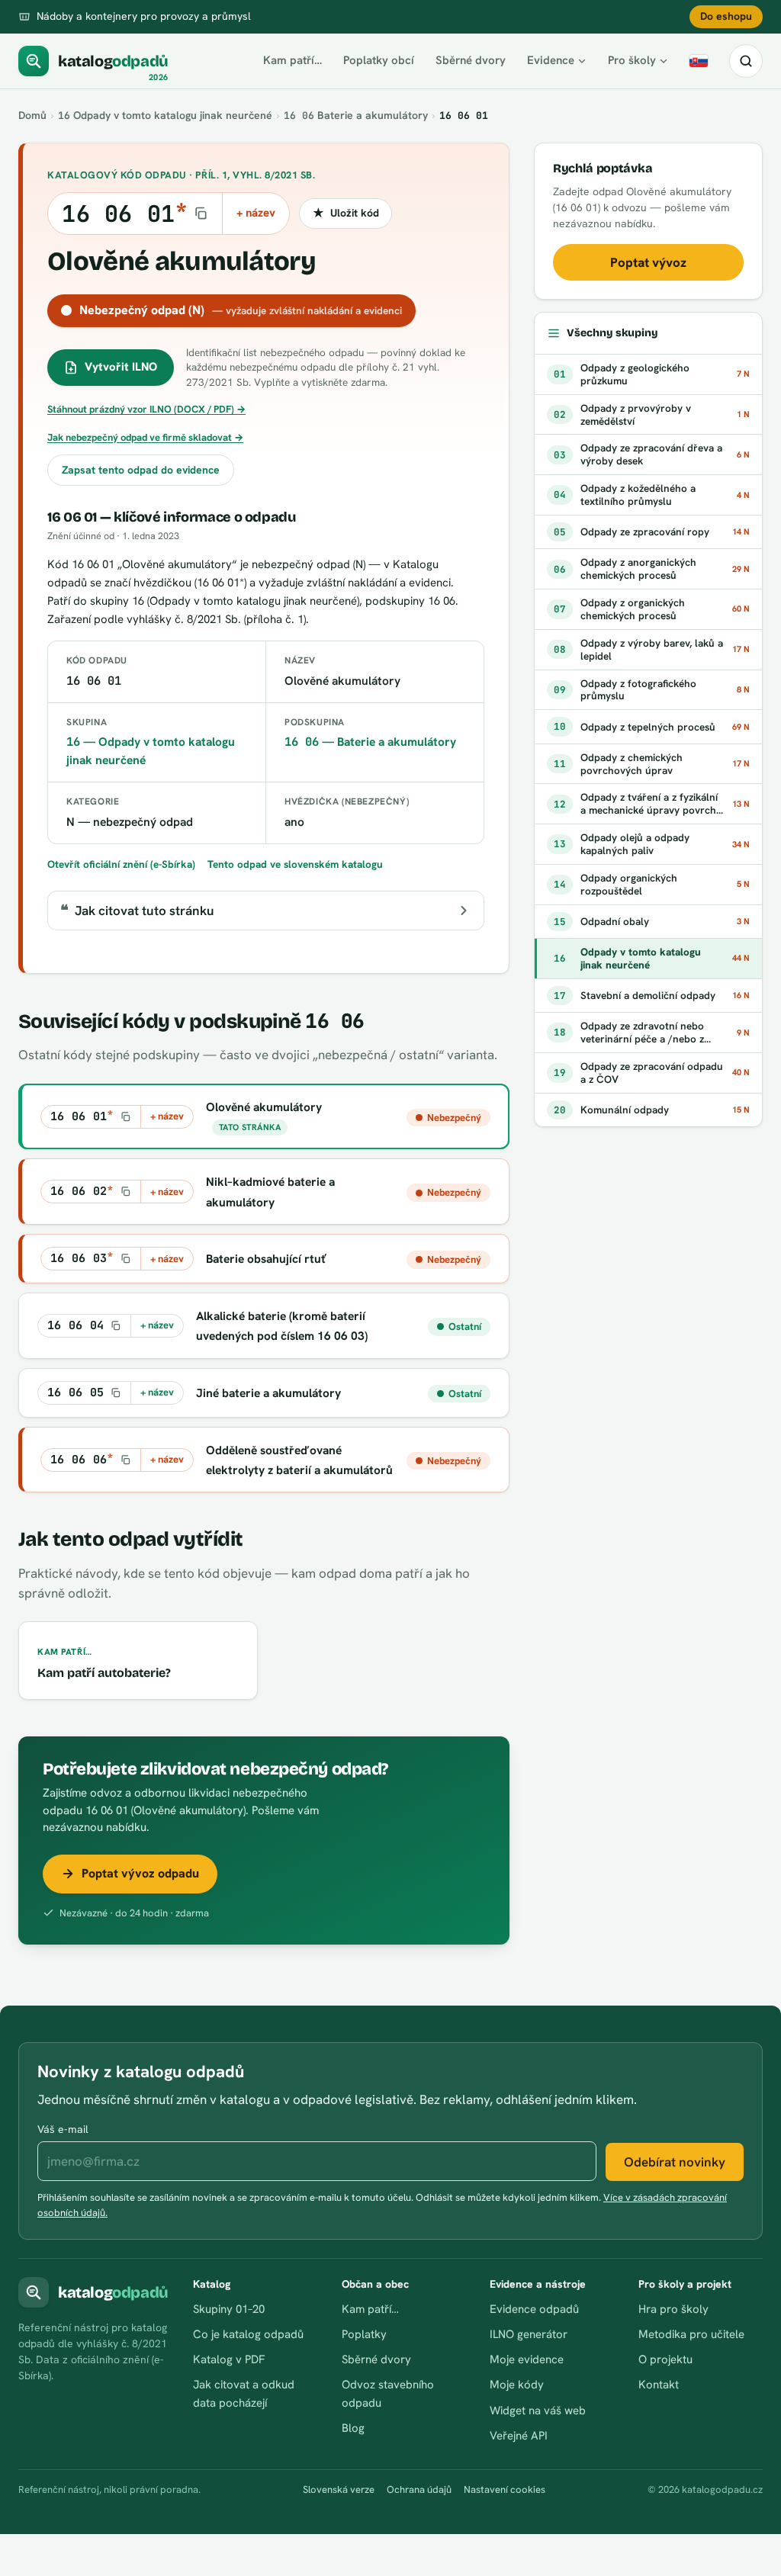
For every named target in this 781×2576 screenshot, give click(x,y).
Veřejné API (519, 2436)
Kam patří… (292, 60)
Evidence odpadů (534, 2309)
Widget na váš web (538, 2411)
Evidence (551, 60)
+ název (256, 213)
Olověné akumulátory (264, 1107)
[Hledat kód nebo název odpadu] (746, 61)
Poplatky (364, 2334)
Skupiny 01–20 (229, 2309)
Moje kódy (517, 2385)
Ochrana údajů (419, 2489)
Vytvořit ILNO (121, 367)
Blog (353, 2428)
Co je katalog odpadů (248, 2334)
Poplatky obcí (379, 60)
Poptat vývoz (648, 262)
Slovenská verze (339, 2489)
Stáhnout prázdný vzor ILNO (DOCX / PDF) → (146, 409)
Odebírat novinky (675, 2162)
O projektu (665, 2359)
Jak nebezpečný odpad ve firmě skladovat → (145, 437)
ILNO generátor (529, 2334)
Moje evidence (527, 2359)
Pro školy (632, 60)
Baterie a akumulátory (356, 115)
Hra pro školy (673, 2309)
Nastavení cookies (505, 2489)
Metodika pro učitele (691, 2334)
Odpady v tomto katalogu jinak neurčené (165, 115)
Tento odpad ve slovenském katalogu (295, 864)
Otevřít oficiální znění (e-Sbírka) (121, 864)
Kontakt (659, 2385)
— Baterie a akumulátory (370, 742)
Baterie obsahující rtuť (267, 1259)
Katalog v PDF (229, 2359)
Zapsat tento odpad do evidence (141, 470)
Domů (32, 115)
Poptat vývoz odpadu (140, 1873)
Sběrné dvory (471, 60)
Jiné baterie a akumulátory (268, 1393)
